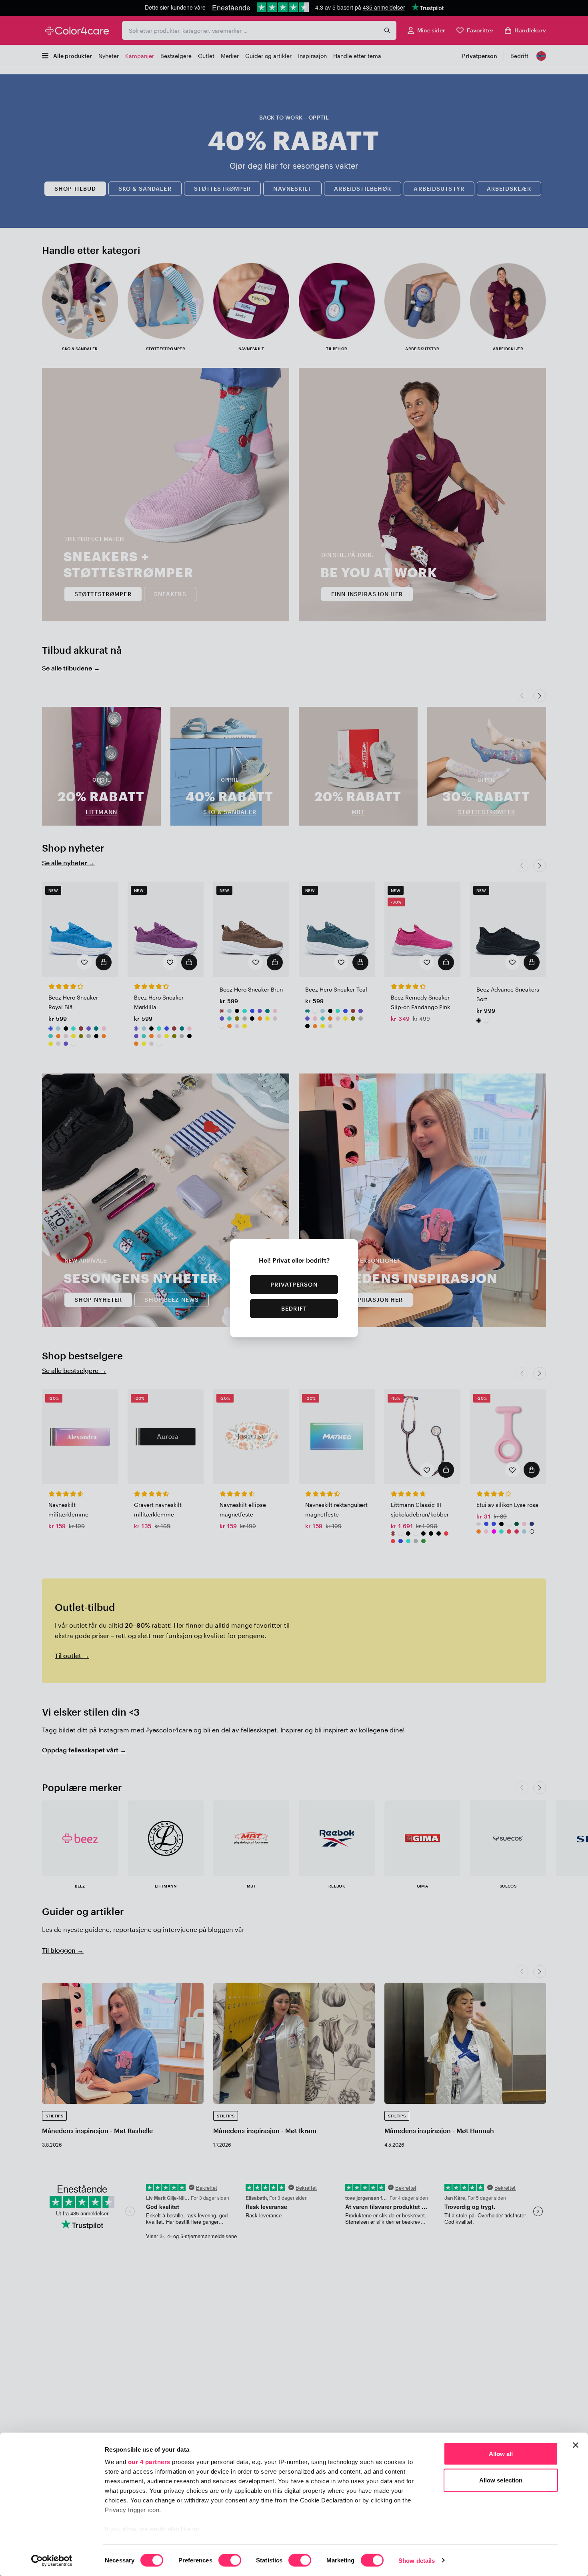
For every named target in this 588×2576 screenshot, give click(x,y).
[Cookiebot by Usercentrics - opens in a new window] (52, 2560)
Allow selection (501, 2480)
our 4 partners (149, 2462)
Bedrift (294, 1308)
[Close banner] (576, 2445)
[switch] (230, 2561)
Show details (417, 2560)
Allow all (501, 2454)
